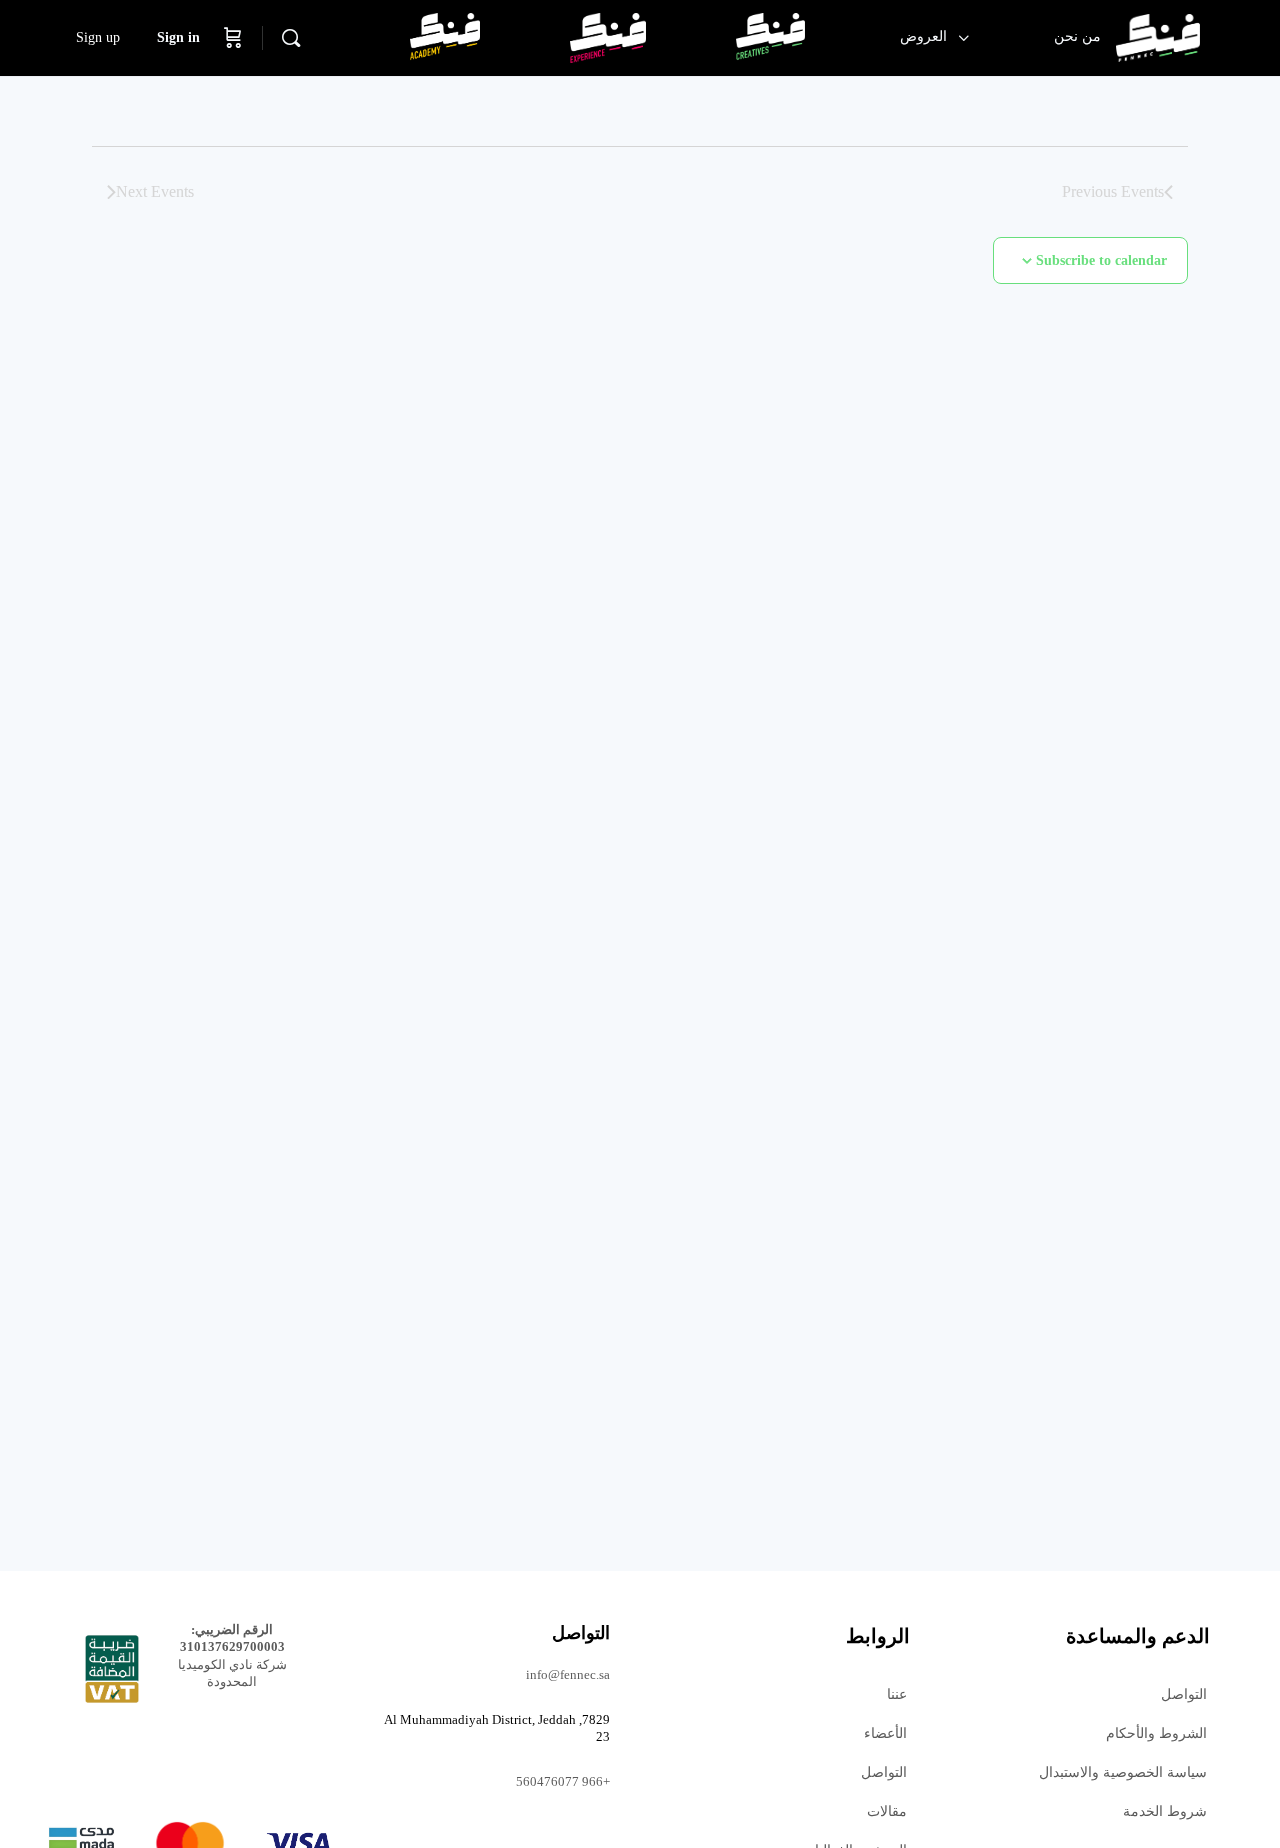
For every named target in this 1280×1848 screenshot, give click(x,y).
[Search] (291, 38)
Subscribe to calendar (1101, 260)
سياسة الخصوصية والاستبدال (1123, 1772)
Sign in (178, 37)
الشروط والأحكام (1156, 1733)
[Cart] (233, 38)
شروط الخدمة (1165, 1811)
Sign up (98, 37)
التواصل (1184, 1694)
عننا (897, 1694)
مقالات (887, 1811)
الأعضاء (885, 1733)
